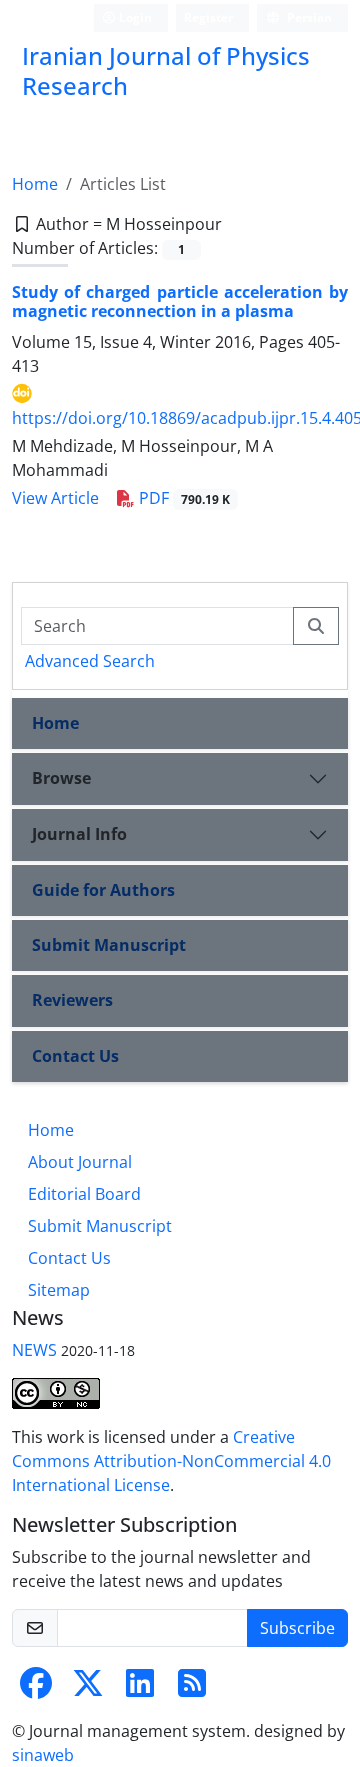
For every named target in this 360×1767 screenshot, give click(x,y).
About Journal (80, 1162)
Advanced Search (90, 661)
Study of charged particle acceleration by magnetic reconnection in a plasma (180, 301)
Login (134, 17)
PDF (182, 498)
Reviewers (72, 1000)
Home (35, 184)
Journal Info (79, 834)
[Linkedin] (140, 1689)
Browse (61, 778)
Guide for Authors (103, 890)
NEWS (34, 1350)
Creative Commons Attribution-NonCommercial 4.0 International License (171, 1461)
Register (208, 17)
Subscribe (297, 1628)
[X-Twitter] (88, 1689)
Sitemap (59, 1290)
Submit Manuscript (109, 945)
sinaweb (43, 1755)
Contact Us (75, 1056)
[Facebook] (36, 1689)
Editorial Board (84, 1194)
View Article (55, 498)
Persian (308, 17)
